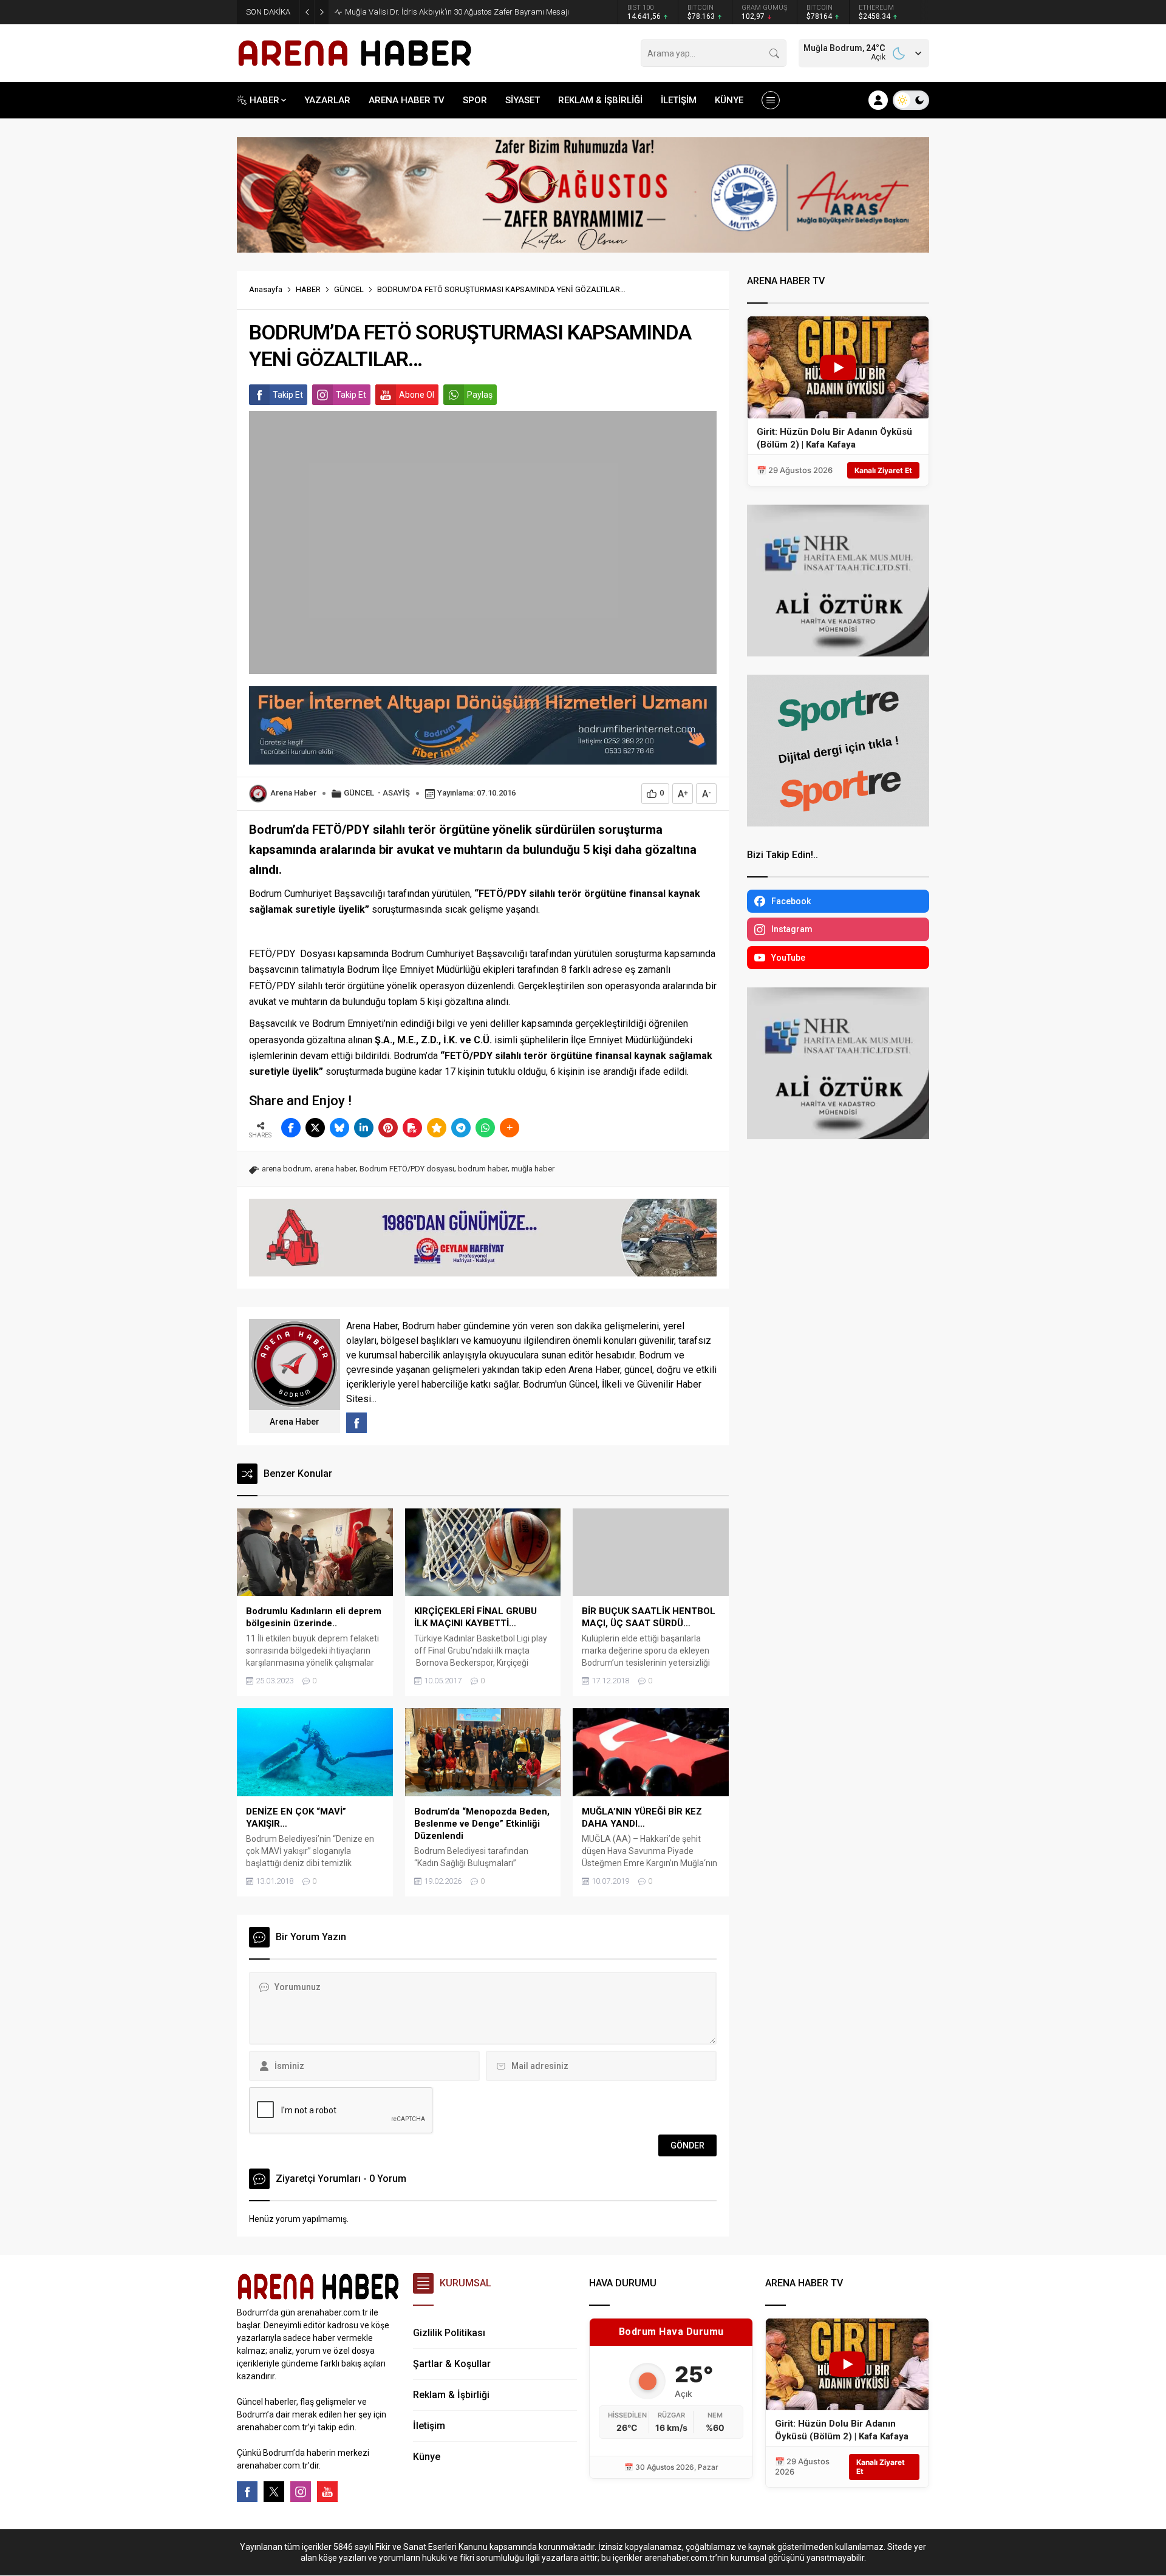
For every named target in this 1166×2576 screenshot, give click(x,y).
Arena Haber (293, 793)
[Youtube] (327, 2492)
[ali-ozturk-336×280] (838, 651)
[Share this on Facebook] (291, 1128)
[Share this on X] (315, 1128)
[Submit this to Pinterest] (388, 1128)
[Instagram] (301, 2492)
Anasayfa (266, 289)
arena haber (335, 1169)
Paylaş (480, 395)
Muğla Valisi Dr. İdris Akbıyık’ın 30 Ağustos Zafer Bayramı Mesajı (457, 12)
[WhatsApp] (485, 1128)
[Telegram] (461, 1128)
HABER (308, 289)
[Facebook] (247, 2492)
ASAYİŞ (396, 793)
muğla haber (533, 1169)
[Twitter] (274, 2492)
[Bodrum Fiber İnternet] (483, 758)
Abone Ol (417, 395)
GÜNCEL (349, 289)
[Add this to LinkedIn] (364, 1128)
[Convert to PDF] (412, 1128)
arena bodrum (286, 1169)
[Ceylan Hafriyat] (483, 1271)
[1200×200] (583, 247)
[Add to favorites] (437, 1128)
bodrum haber (483, 1169)
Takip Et (288, 395)
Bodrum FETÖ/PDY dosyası (407, 1169)
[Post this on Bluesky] (339, 1128)
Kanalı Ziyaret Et (883, 470)
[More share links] (510, 1128)
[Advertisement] (182, 301)
